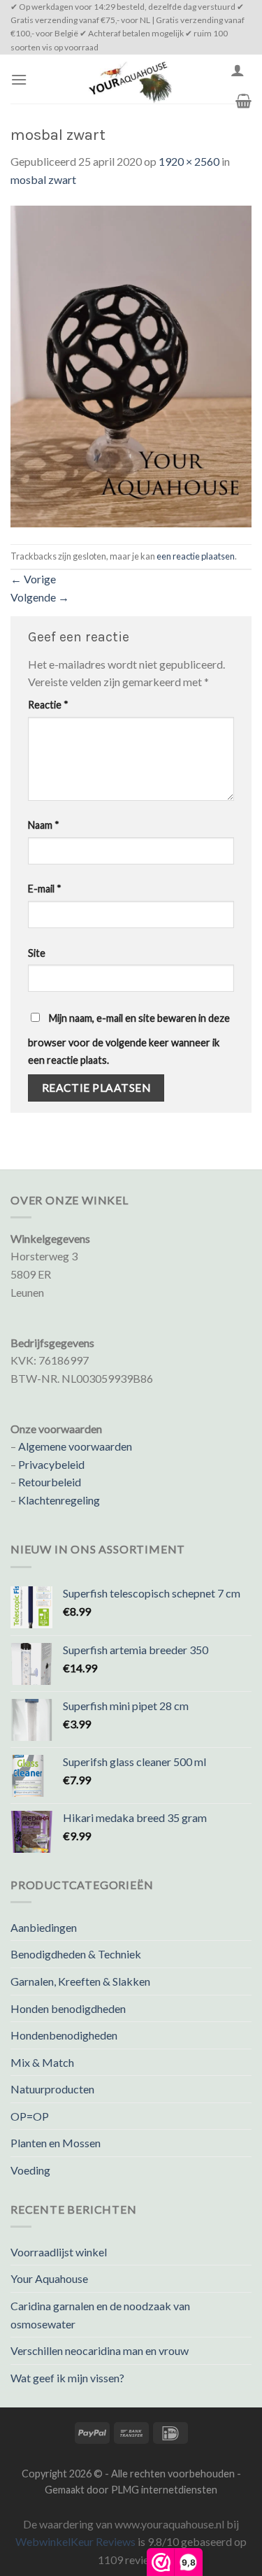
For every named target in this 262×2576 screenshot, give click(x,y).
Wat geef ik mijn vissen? (67, 2378)
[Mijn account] (238, 70)
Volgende (40, 597)
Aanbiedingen (44, 1927)
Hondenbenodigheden (64, 2035)
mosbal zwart (43, 179)
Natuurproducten (52, 2089)
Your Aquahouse (49, 2278)
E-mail (45, 889)
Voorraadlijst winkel (59, 2252)
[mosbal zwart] (131, 365)
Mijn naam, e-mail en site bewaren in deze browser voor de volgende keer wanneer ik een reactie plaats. (129, 1039)
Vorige (33, 579)
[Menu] (19, 79)
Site (37, 953)
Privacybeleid (51, 1464)
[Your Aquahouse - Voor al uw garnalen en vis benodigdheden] (129, 79)
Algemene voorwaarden (75, 1446)
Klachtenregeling (59, 1500)
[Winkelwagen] (243, 101)
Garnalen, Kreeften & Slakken (80, 1981)
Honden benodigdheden (68, 2008)
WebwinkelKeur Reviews (75, 2541)
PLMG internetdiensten (164, 2490)
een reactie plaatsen (196, 556)
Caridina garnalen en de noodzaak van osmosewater (100, 2315)
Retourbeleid (50, 1482)
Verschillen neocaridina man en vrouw (100, 2350)
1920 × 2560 (189, 161)
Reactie (48, 705)
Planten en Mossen (56, 2143)
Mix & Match (42, 2062)
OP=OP (30, 2116)
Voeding (30, 2170)
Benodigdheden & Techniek (76, 1954)
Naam (44, 825)
